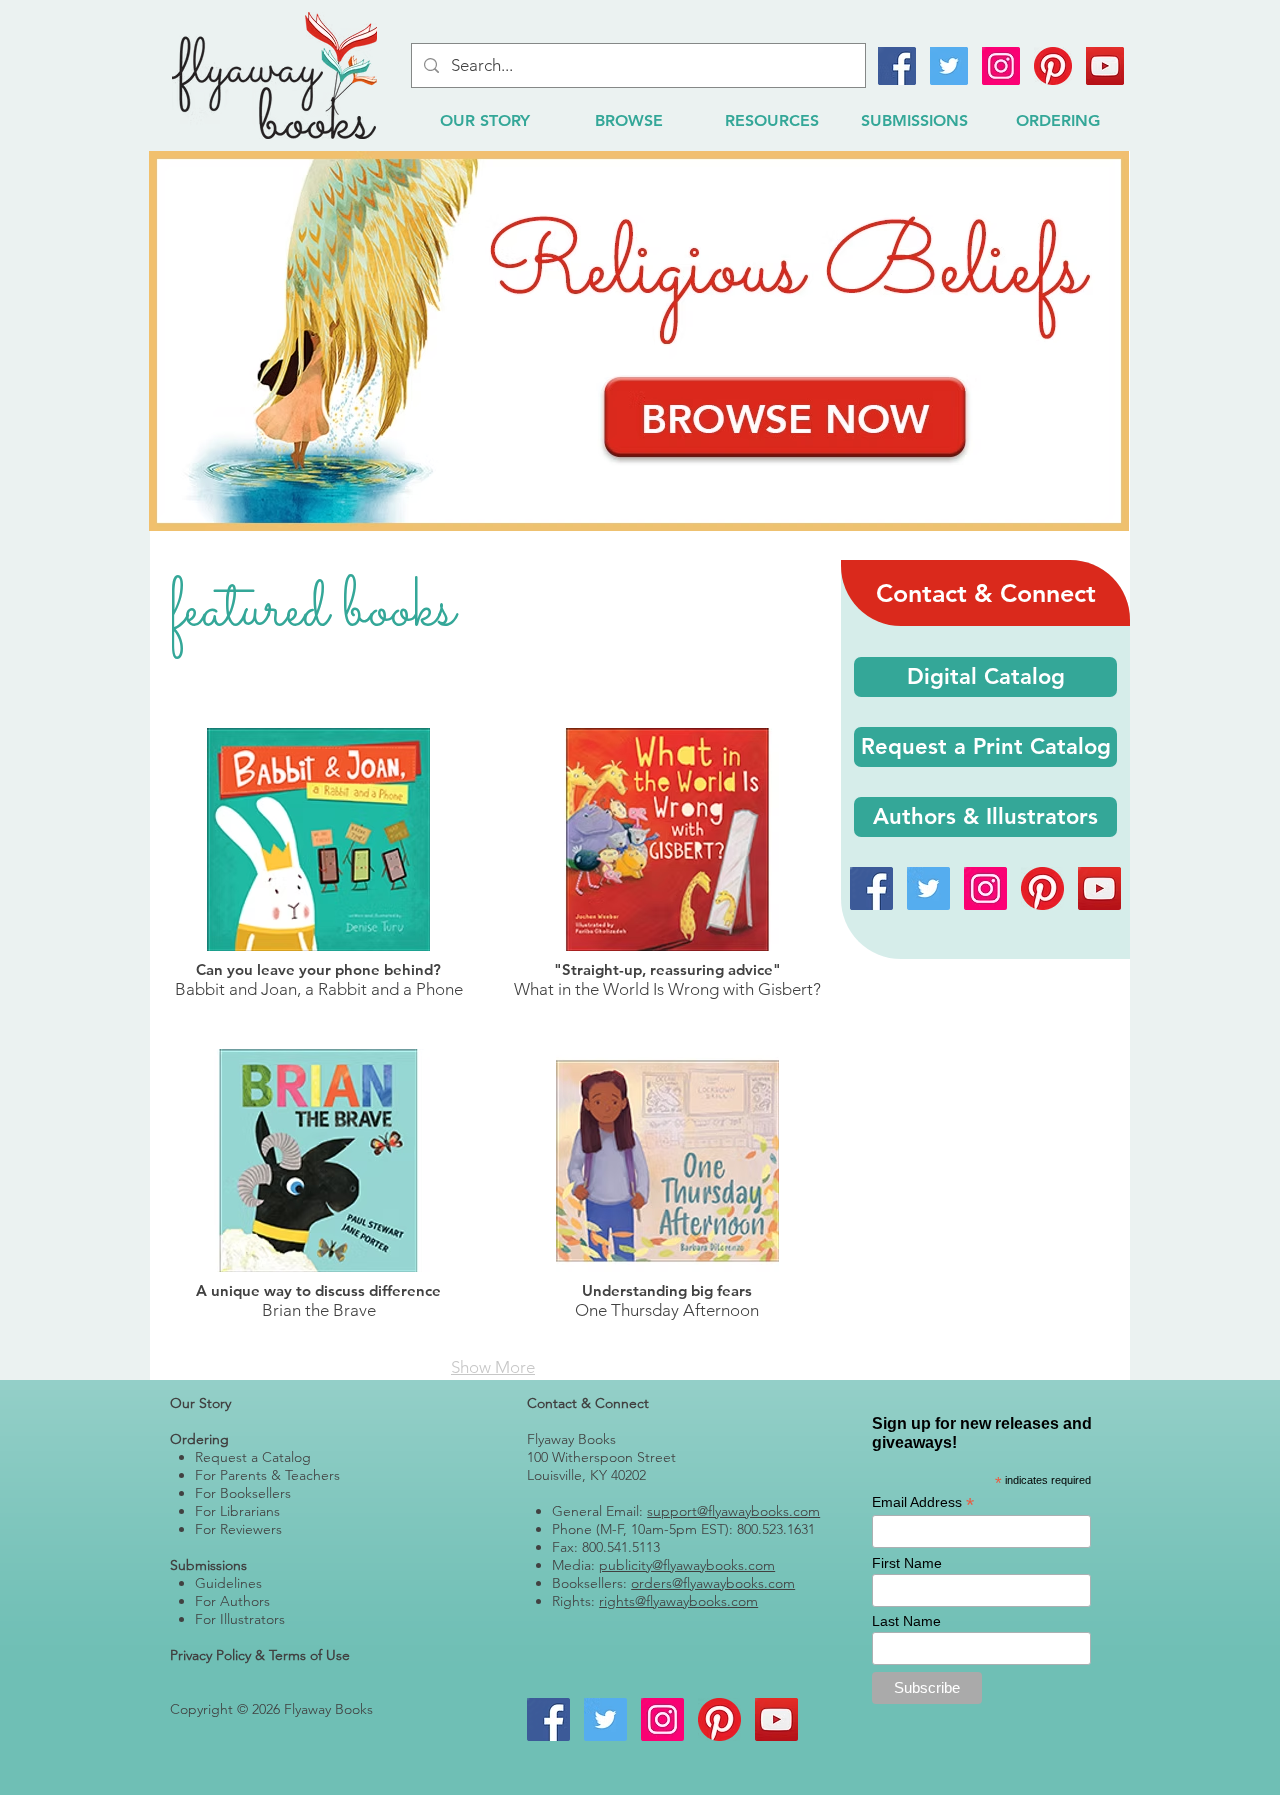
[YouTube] (1105, 66)
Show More (493, 1367)
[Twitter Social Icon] (949, 66)
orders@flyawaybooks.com (713, 1583)
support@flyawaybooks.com (733, 1511)
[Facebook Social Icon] (897, 66)
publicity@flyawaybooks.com (687, 1565)
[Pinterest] (1053, 66)
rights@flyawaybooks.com (678, 1601)
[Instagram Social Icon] (1001, 66)
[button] (985, 747)
